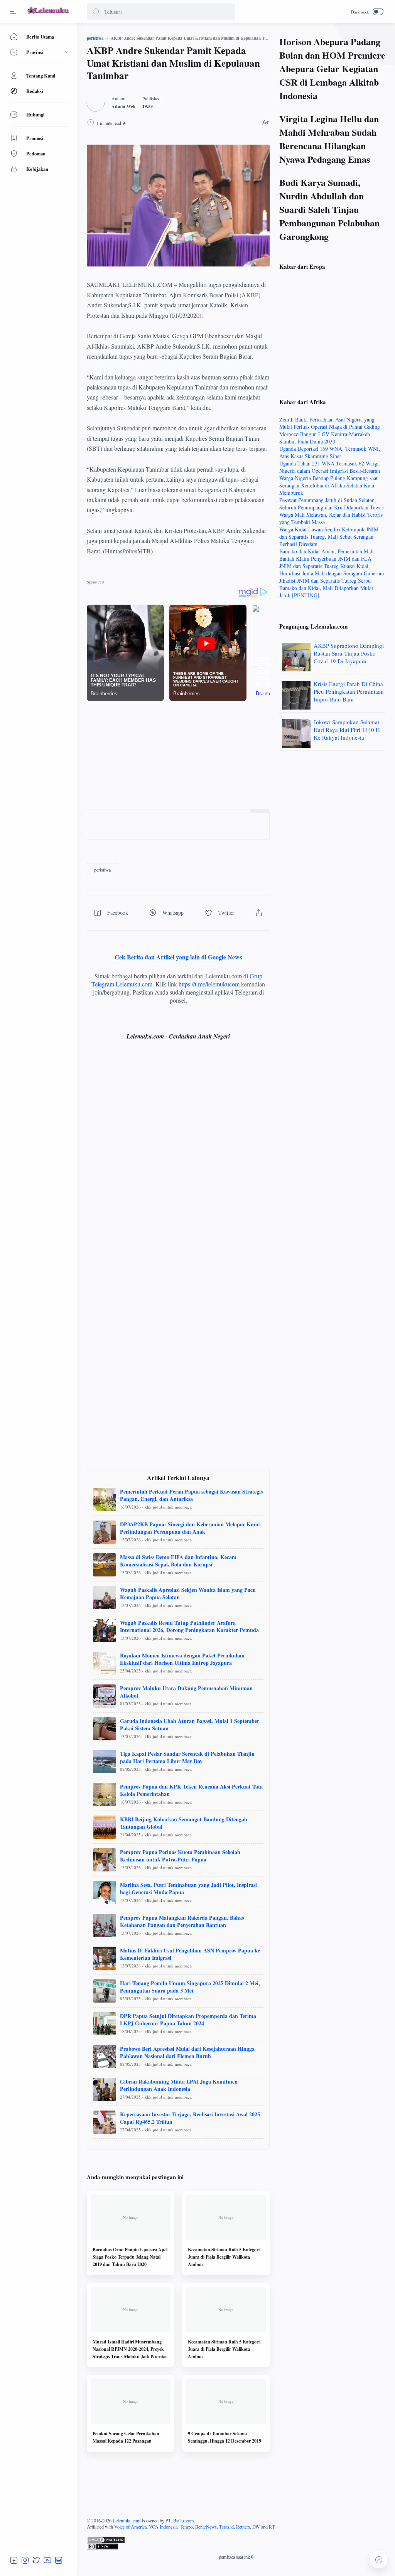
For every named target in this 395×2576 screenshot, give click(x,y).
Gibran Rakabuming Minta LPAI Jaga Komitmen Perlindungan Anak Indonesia (179, 2085)
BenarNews (206, 2527)
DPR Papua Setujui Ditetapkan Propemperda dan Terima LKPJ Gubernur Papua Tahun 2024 (188, 2020)
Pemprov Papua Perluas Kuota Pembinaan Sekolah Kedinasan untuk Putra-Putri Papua (180, 1856)
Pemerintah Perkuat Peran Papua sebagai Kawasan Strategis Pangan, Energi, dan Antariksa (191, 1495)
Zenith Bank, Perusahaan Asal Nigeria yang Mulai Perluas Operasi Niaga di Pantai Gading (330, 423)
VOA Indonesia (163, 2527)
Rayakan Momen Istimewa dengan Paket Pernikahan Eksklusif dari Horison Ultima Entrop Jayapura (182, 1659)
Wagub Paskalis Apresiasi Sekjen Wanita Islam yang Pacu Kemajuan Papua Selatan (188, 1593)
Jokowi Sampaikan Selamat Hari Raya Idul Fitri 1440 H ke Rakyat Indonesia (347, 730)
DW (256, 2527)
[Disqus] (178, 1159)
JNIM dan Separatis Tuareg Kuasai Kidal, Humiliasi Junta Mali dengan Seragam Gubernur (332, 570)
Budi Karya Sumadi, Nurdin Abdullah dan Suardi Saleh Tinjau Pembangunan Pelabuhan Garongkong (329, 209)
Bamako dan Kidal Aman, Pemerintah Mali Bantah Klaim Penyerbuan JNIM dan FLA (327, 555)
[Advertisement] (178, 755)
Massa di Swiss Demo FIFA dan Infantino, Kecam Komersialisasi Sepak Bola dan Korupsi (178, 1561)
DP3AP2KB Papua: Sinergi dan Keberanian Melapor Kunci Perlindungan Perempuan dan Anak (190, 1528)
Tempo (186, 2527)
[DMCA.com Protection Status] (236, 2540)
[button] (96, 12)
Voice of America (130, 2527)
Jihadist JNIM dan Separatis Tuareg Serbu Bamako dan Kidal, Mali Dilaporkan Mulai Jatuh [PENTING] (326, 588)
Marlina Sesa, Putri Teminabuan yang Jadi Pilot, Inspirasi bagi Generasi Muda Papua (188, 1888)
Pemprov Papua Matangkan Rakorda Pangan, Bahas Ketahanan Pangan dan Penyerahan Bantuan (182, 1921)
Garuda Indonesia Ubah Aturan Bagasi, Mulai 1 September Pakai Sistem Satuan (190, 1725)
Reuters (243, 2527)
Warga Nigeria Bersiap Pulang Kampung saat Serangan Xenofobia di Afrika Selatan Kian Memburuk (328, 485)
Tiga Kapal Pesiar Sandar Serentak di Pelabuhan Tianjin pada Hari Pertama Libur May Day (187, 1757)
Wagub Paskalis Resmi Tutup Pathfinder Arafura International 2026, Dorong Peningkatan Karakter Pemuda (189, 1626)
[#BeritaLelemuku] (49, 14)
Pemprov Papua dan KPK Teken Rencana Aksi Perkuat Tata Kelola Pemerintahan (191, 1790)
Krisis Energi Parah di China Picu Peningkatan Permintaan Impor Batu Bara (349, 691)
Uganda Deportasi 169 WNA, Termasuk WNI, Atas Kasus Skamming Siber (330, 452)
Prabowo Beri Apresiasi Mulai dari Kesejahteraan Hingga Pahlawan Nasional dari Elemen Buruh (187, 2052)
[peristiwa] (102, 870)
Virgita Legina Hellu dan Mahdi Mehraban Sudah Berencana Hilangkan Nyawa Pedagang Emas (329, 139)
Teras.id (226, 2527)
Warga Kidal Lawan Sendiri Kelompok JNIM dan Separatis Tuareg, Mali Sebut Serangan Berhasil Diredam (329, 537)
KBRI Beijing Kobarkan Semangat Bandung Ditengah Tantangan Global (184, 1823)
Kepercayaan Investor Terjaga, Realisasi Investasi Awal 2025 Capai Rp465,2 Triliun (190, 2118)
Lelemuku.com (127, 2520)
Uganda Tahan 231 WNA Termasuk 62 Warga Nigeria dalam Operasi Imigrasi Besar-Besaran (330, 467)
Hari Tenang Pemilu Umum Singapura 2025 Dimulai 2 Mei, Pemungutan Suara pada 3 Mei (190, 1987)
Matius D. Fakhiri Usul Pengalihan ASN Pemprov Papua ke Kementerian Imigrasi (190, 1954)
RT (272, 2527)
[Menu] (14, 12)
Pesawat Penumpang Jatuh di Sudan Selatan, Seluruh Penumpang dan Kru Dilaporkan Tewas (331, 504)
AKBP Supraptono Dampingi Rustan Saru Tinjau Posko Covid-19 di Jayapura (349, 653)
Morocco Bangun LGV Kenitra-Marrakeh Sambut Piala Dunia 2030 (325, 438)
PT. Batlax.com (180, 2520)
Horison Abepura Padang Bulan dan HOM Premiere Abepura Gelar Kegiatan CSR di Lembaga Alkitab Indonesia (332, 68)
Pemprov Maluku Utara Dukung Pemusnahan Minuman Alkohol (186, 1692)
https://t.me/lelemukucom (209, 984)
